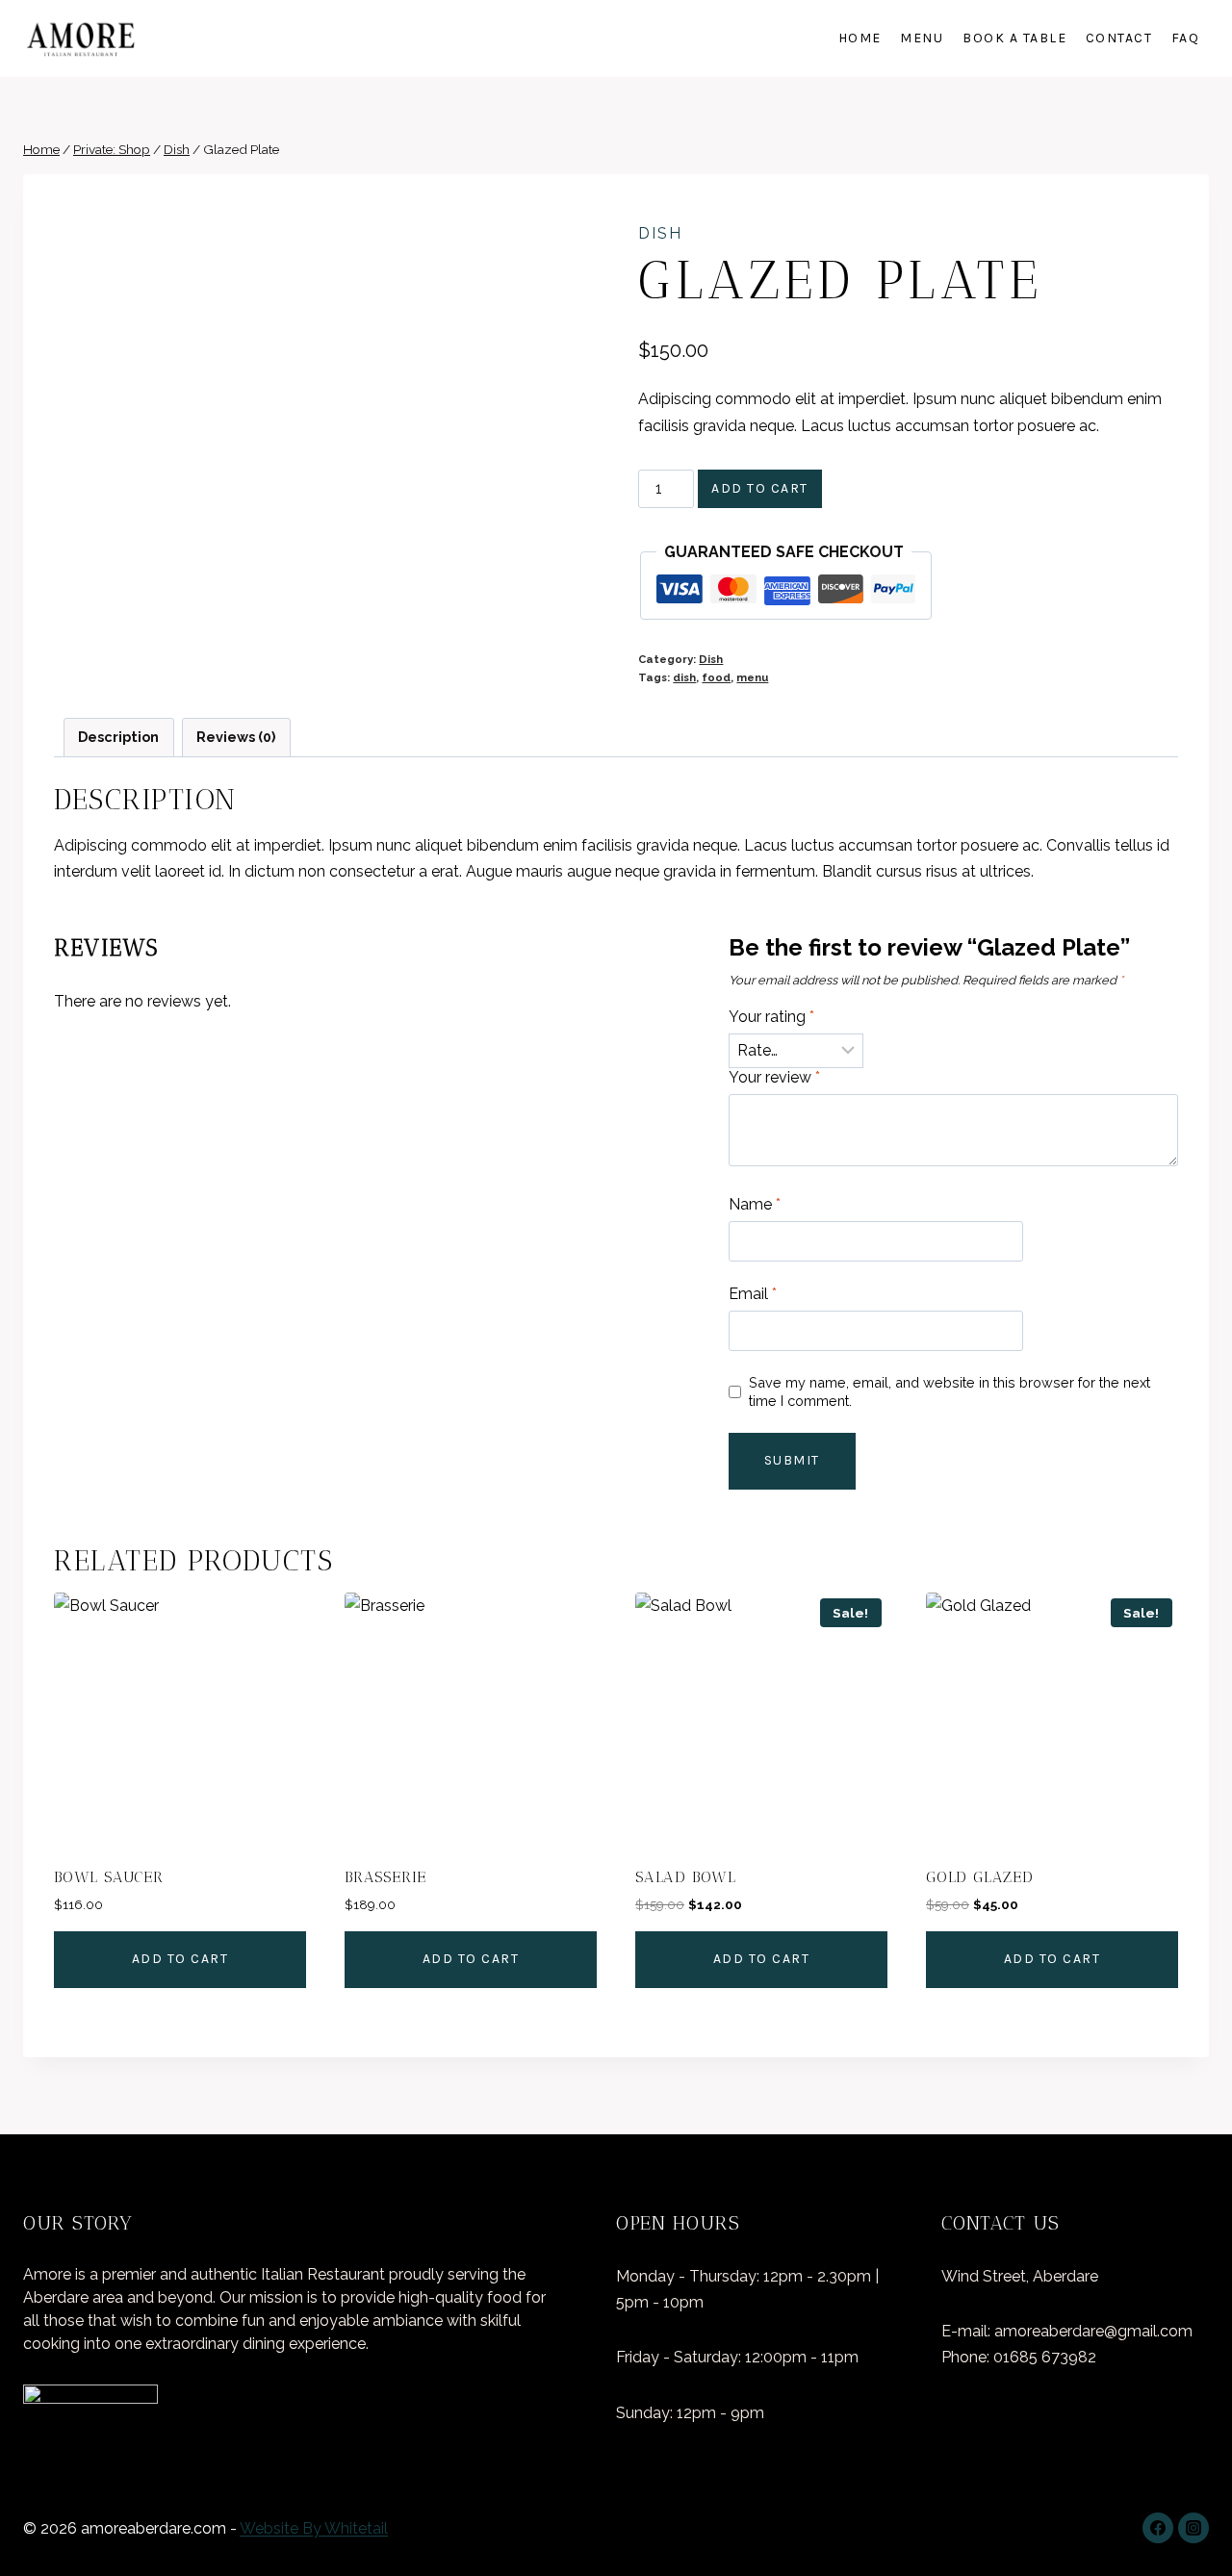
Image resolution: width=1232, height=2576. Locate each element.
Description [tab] (118, 737)
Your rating (771, 1017)
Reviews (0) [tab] (236, 737)
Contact (1119, 38)
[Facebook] (1158, 2528)
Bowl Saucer (109, 1877)
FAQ (1186, 38)
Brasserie (385, 1877)
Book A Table (1014, 38)
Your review (774, 1077)
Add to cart (760, 488)
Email (753, 1294)
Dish (660, 233)
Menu (922, 38)
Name (755, 1204)
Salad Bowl (686, 1877)
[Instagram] (1193, 2528)
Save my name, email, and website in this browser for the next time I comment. (950, 1391)
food (716, 677)
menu (752, 677)
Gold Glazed (980, 1877)
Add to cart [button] (180, 1959)
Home (860, 38)
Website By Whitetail (314, 2528)
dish (684, 677)
